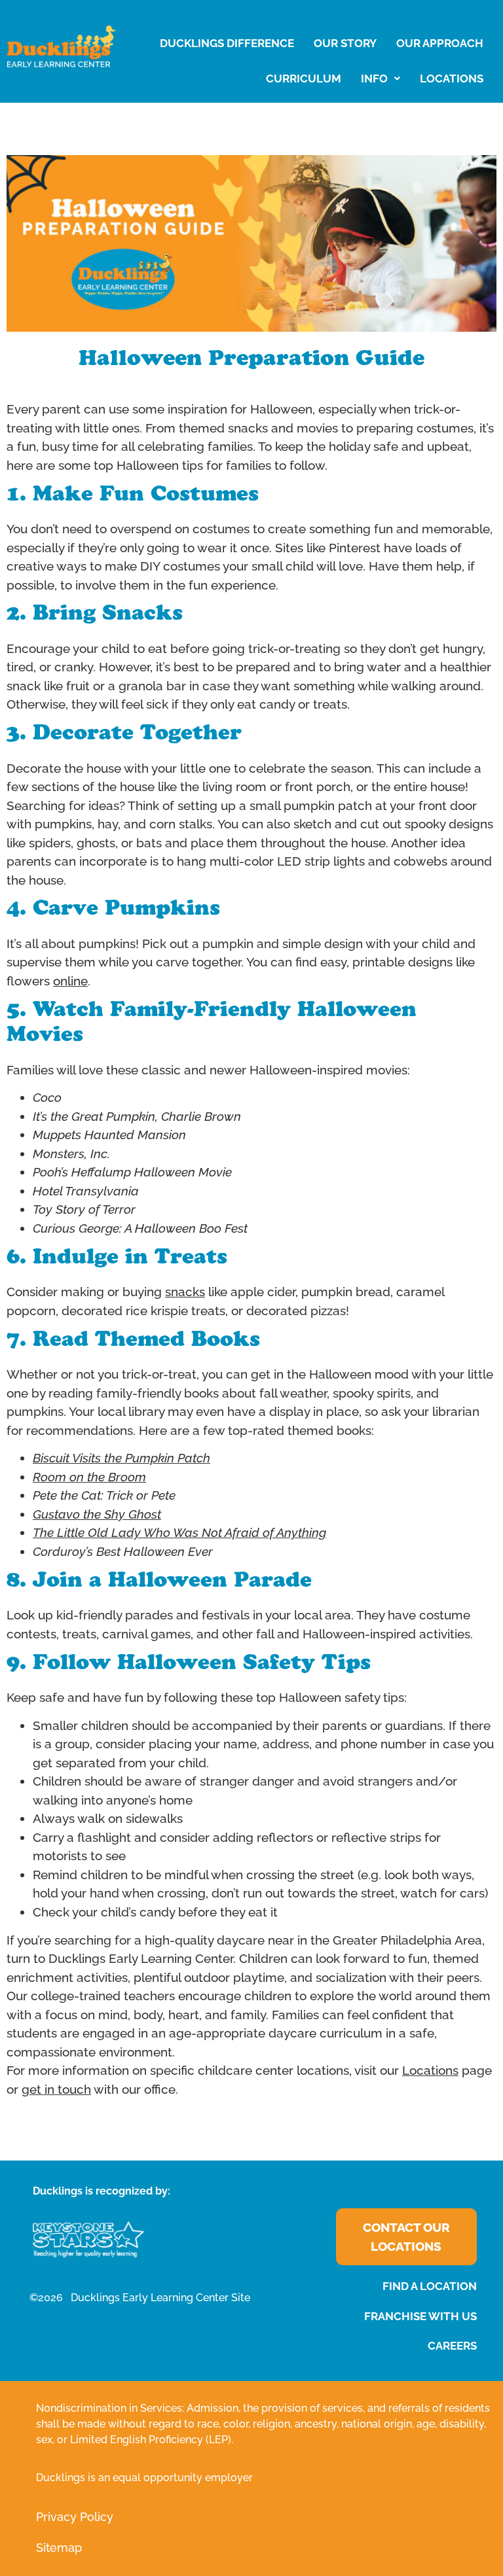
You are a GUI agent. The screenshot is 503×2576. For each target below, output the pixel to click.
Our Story (345, 43)
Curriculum (304, 79)
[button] (381, 79)
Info (374, 79)
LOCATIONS (452, 79)
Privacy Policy (75, 2517)
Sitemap (59, 2548)
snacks (185, 1292)
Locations (430, 2070)
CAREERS (452, 2346)
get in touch (56, 2089)
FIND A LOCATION (430, 2286)
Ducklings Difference (227, 43)
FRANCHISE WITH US (420, 2316)
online (70, 981)
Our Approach (440, 43)
